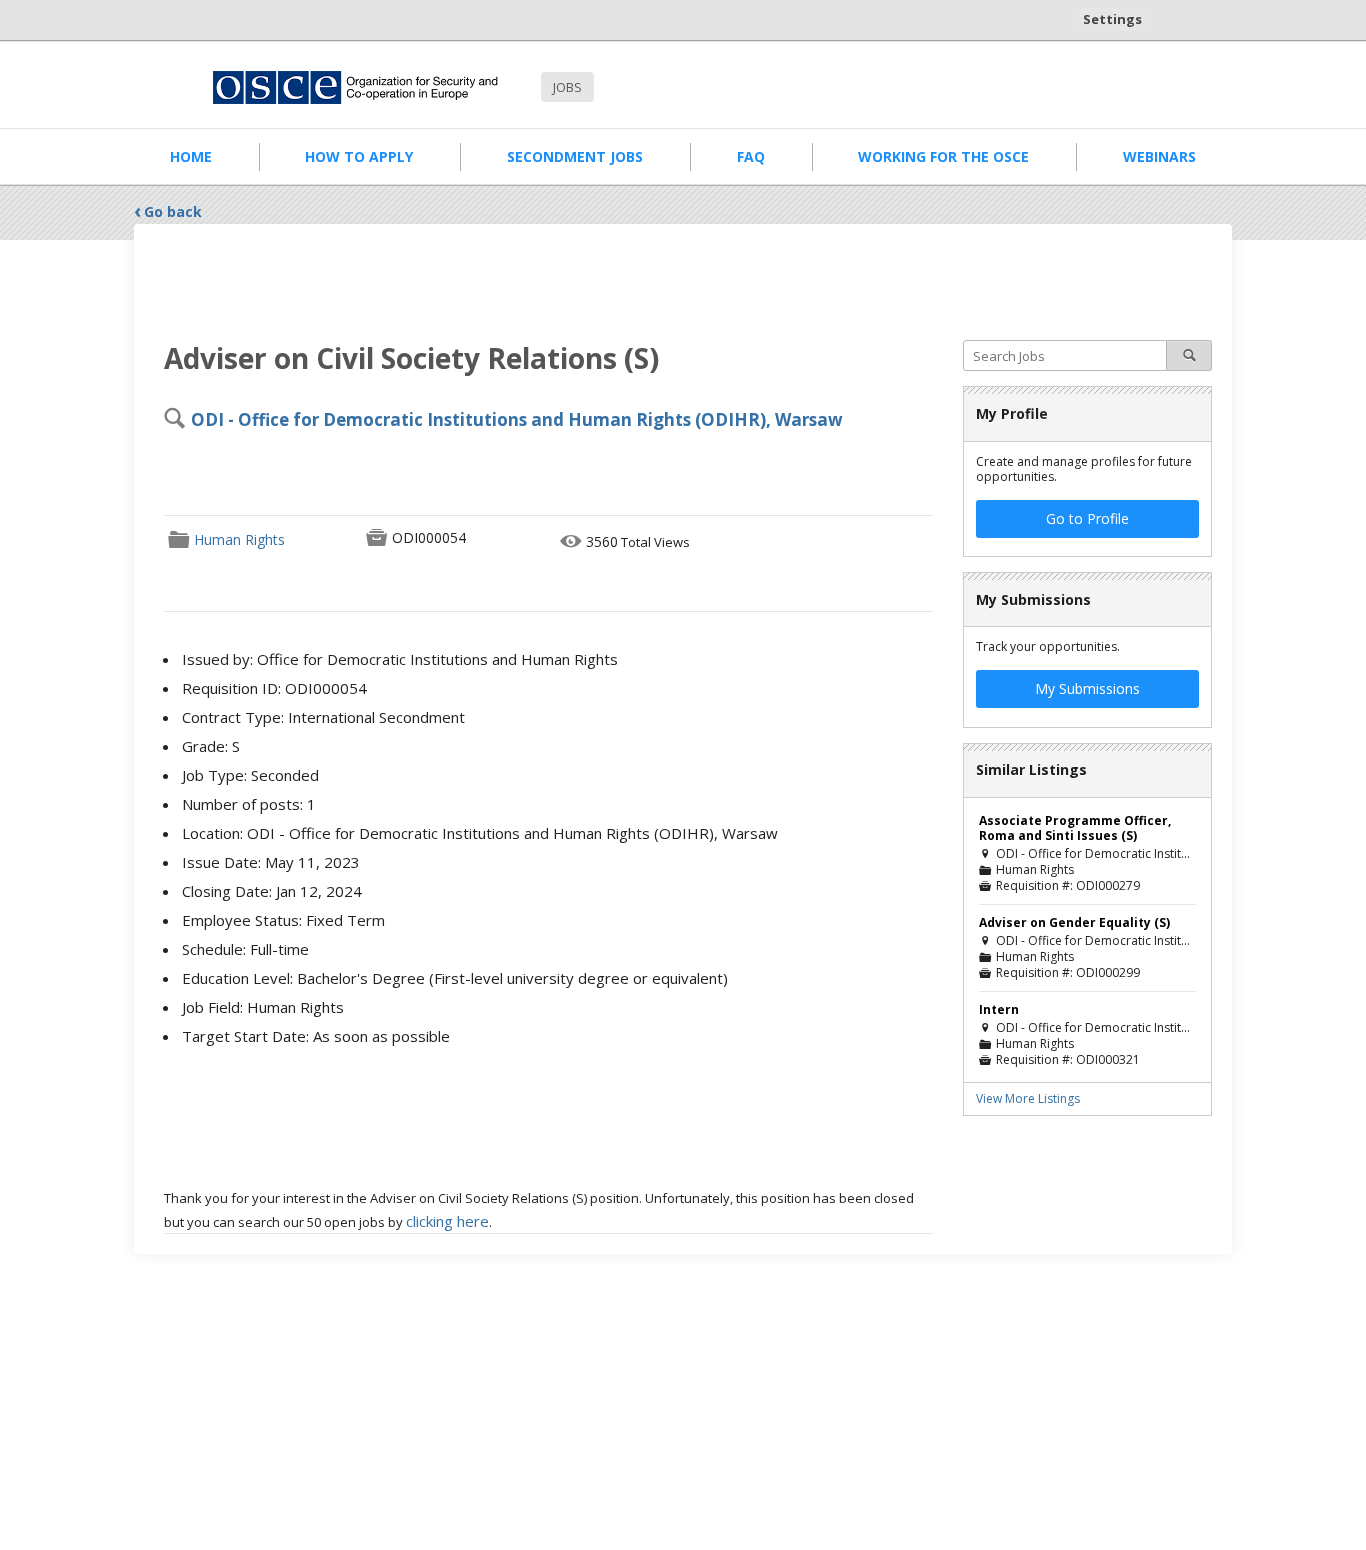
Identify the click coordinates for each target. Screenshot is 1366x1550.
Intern (999, 1009)
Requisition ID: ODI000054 (274, 688)
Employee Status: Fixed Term (283, 920)
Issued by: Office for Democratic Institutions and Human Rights (400, 659)
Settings (1112, 19)
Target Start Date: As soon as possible (316, 1036)
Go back (173, 211)
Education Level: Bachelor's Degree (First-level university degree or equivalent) (455, 978)
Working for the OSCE (943, 156)
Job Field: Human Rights (263, 1007)
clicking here (447, 1221)
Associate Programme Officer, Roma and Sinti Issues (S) (1075, 828)
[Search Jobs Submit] (1189, 355)
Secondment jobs (575, 156)
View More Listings (1028, 1098)
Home (191, 156)
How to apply (359, 156)
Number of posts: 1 (249, 804)
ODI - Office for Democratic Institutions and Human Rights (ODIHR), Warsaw (517, 419)
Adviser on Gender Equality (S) (1074, 922)
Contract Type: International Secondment (323, 717)
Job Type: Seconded (250, 775)
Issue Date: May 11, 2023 (271, 862)
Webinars (1159, 156)
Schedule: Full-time (245, 949)
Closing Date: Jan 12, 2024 (272, 891)
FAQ (751, 156)
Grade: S (211, 746)
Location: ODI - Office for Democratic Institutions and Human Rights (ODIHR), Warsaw (480, 833)
